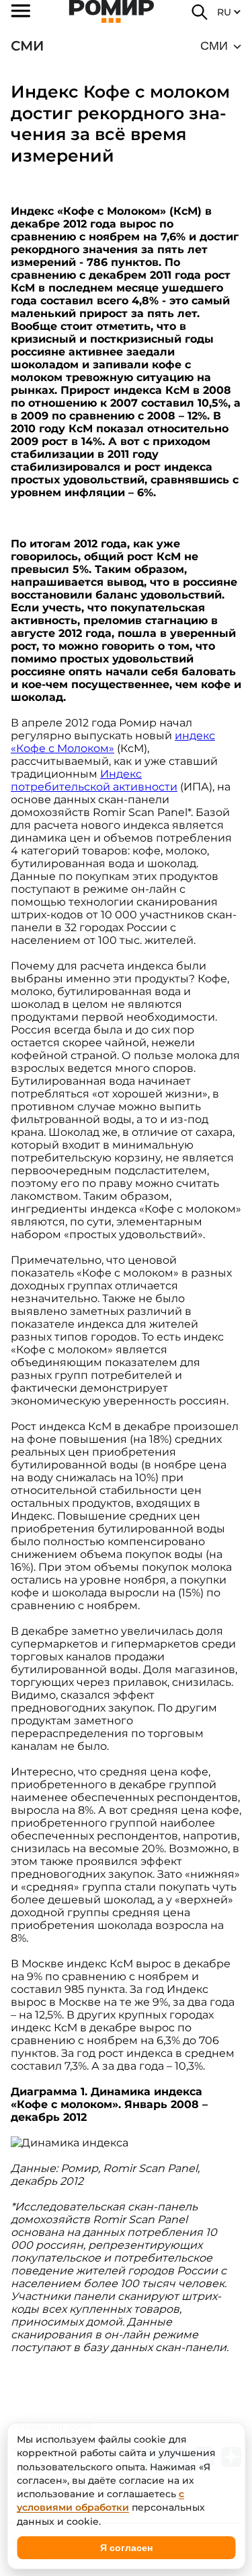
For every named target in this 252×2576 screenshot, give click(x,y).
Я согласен (126, 2548)
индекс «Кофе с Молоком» (113, 742)
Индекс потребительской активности (94, 780)
